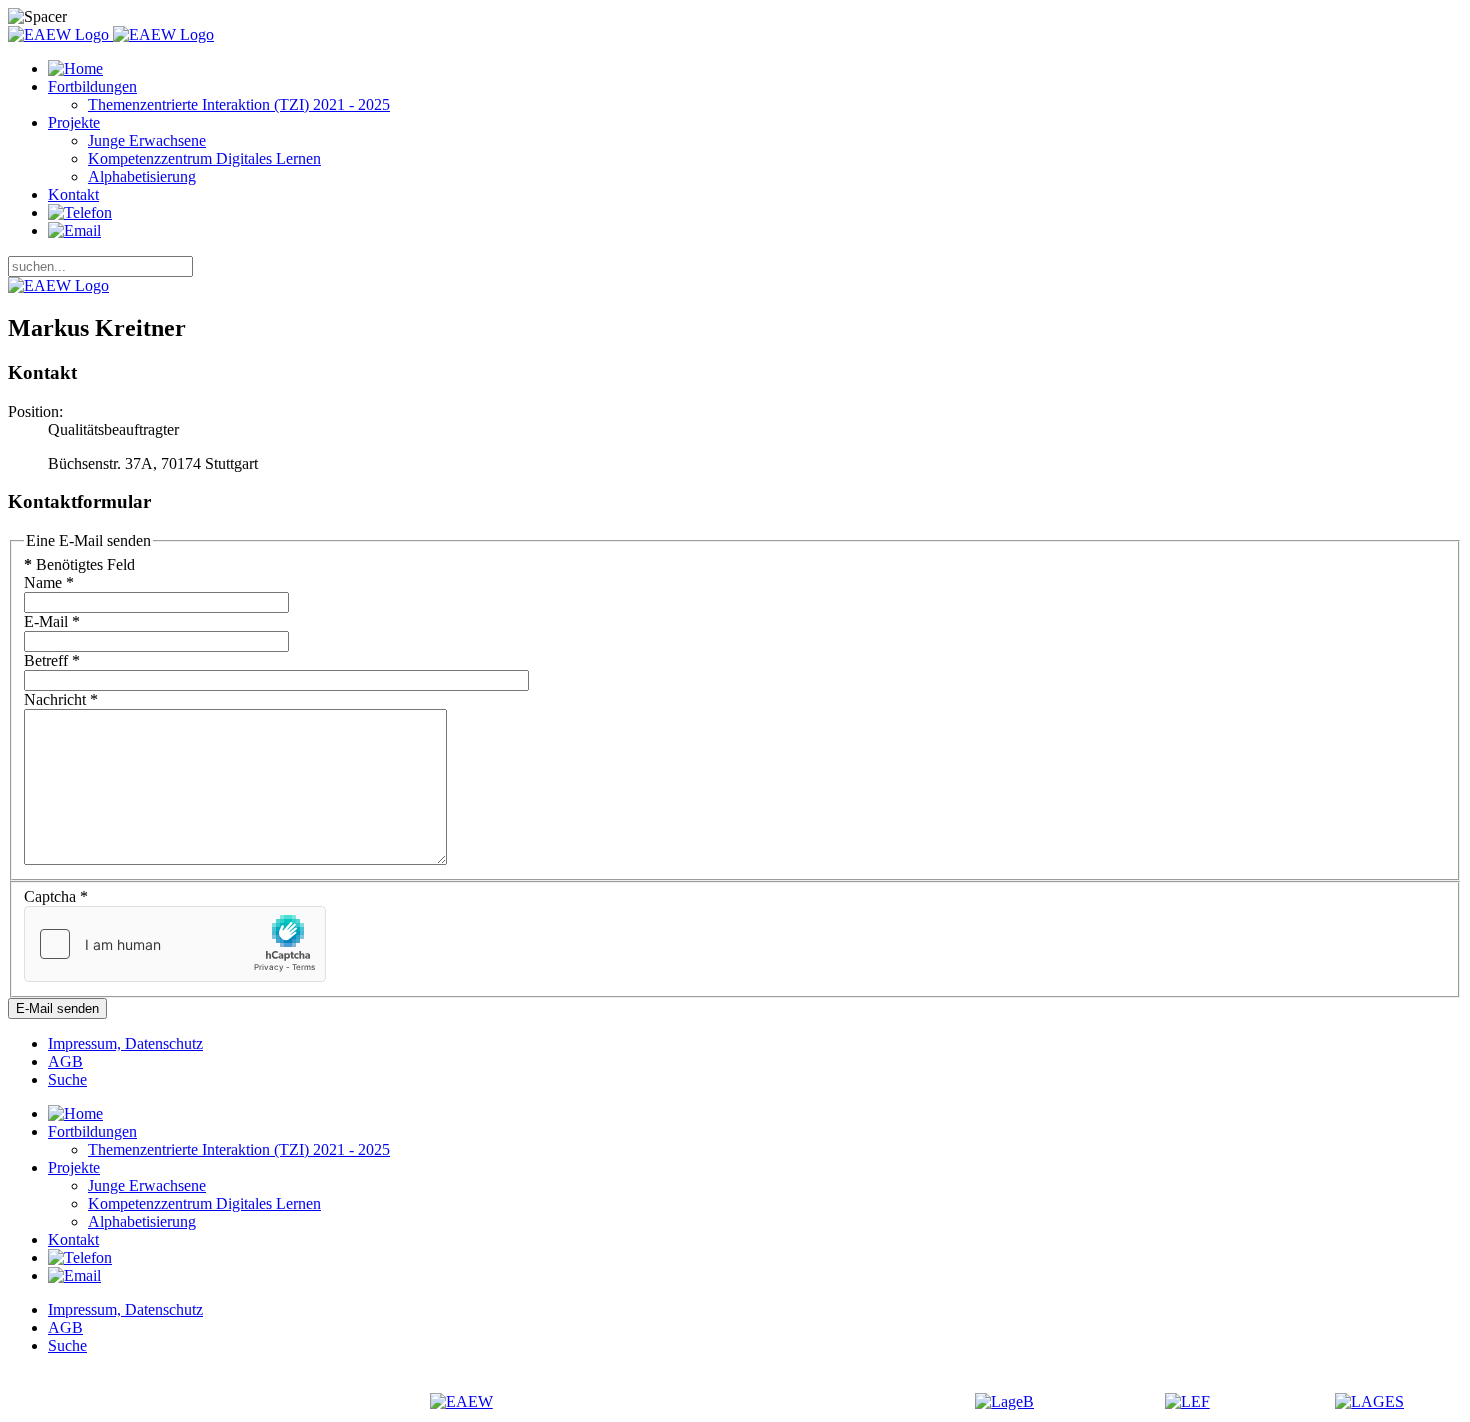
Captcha (56, 896)
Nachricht (61, 699)
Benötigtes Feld (79, 564)
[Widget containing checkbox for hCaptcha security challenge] (175, 944)
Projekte (74, 122)
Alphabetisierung (142, 176)
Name (49, 582)
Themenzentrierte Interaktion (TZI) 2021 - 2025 (239, 104)
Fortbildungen (92, 86)
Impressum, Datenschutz (125, 1043)
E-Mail (52, 621)
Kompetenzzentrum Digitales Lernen (204, 158)
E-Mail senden (57, 1008)
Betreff (52, 660)
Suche (67, 1079)
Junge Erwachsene (147, 140)
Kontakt (73, 194)
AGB (65, 1061)
